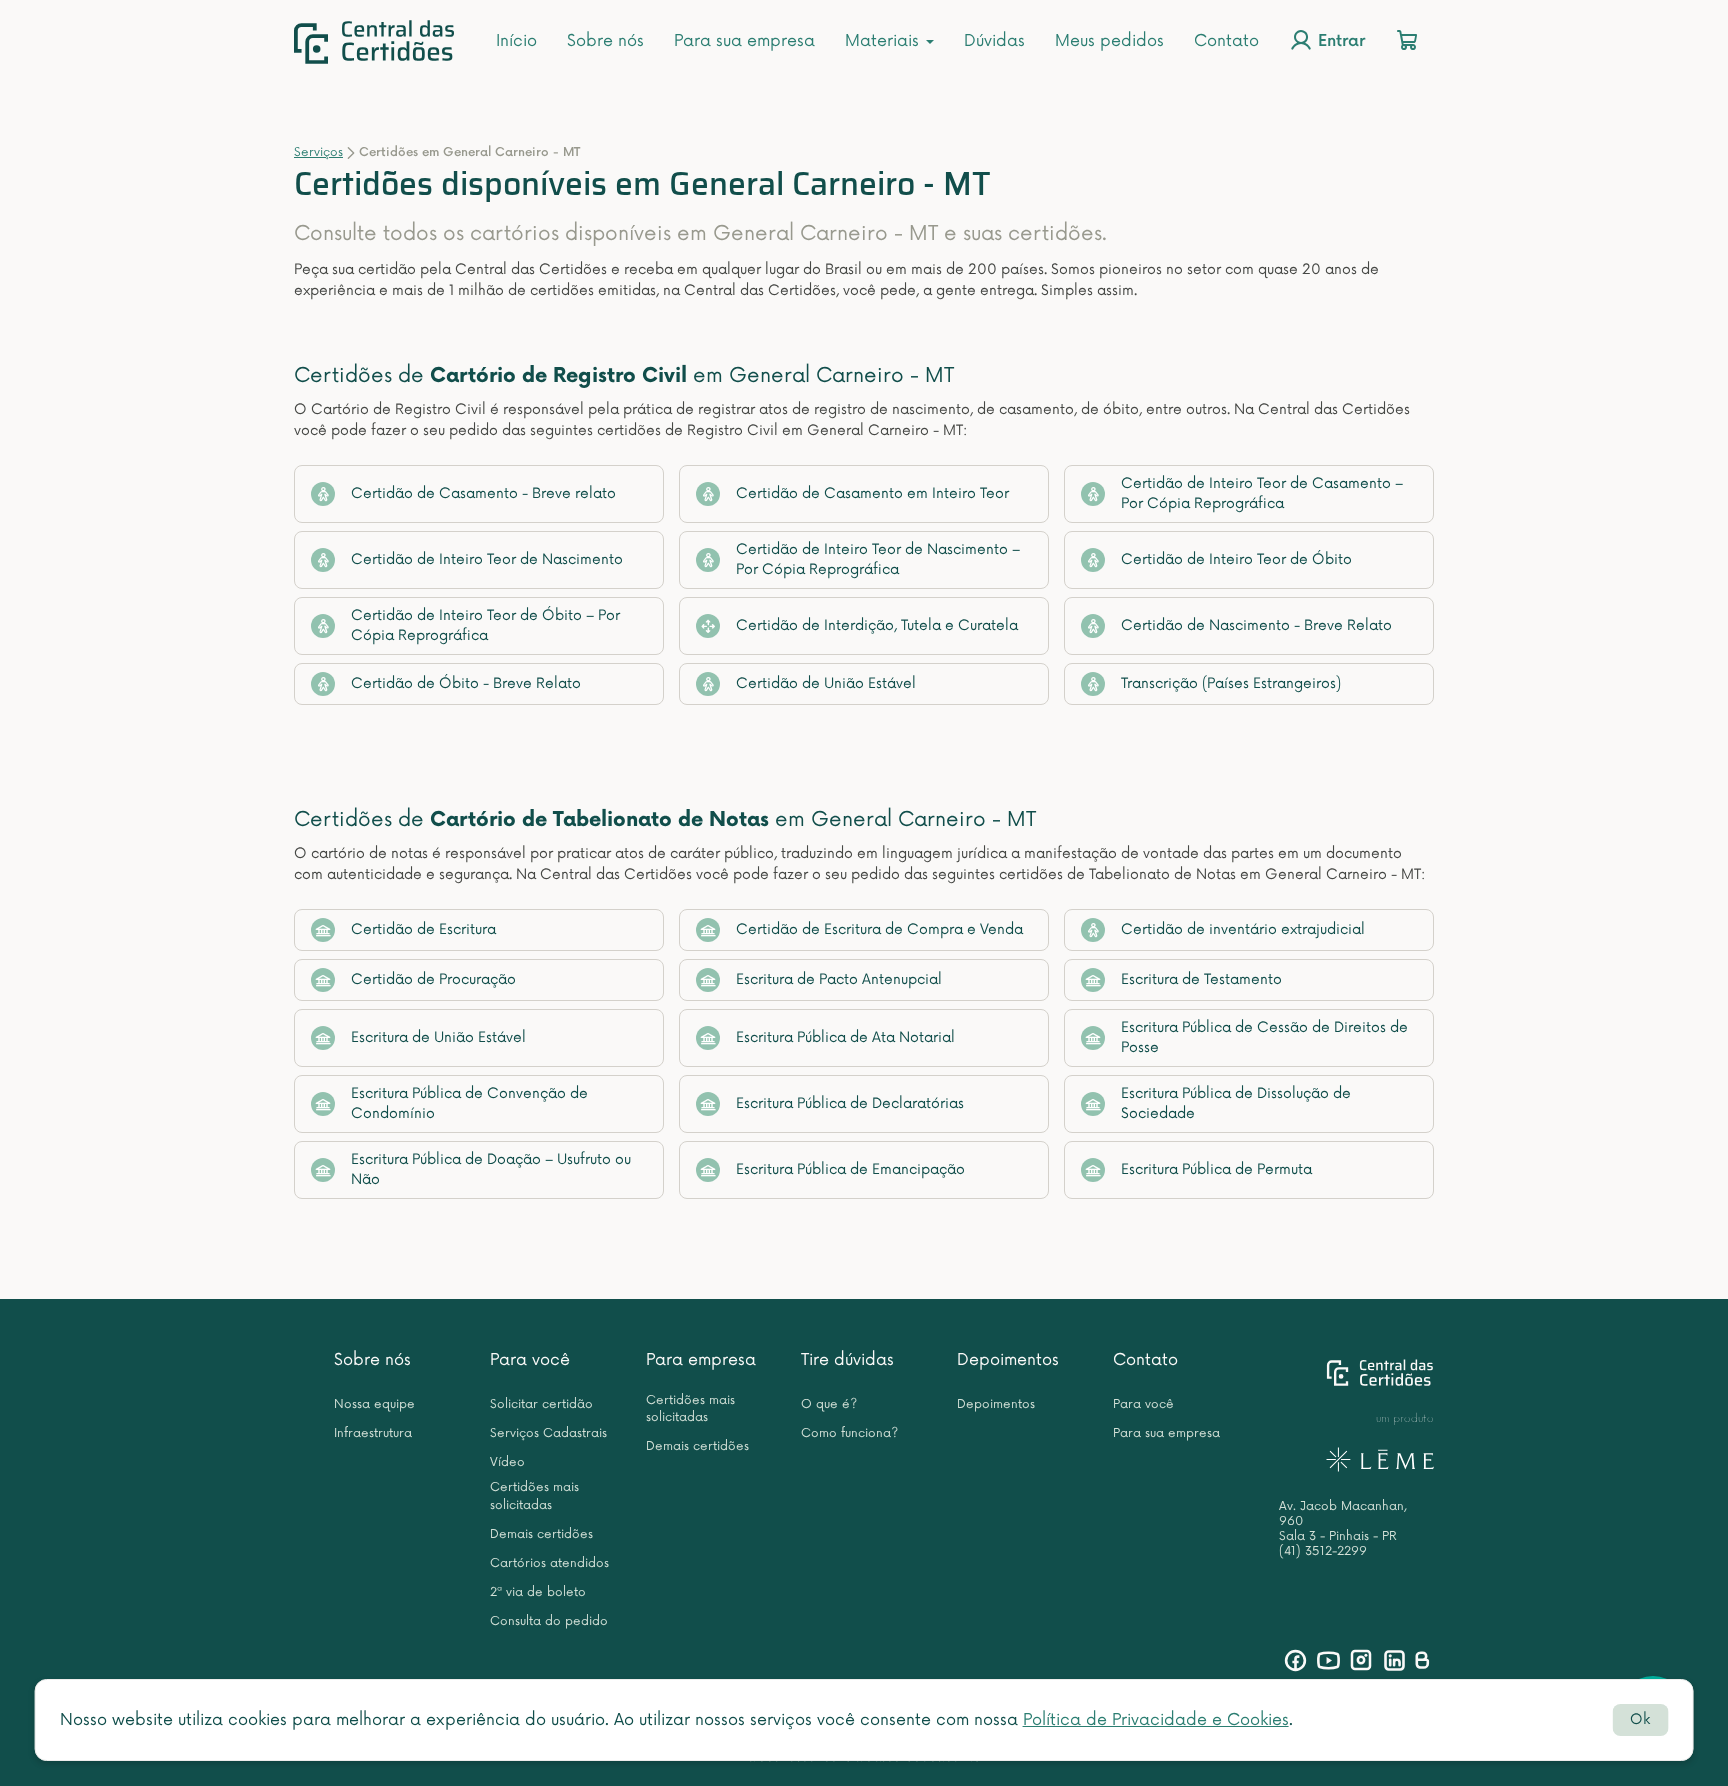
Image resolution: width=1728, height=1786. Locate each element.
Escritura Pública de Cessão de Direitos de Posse (1264, 1037)
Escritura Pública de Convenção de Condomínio (469, 1103)
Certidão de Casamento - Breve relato (483, 493)
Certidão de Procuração (433, 979)
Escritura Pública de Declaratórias (850, 1103)
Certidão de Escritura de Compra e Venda (879, 929)
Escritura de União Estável (438, 1037)
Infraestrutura (373, 1433)
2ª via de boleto (538, 1592)
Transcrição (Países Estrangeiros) (1231, 683)
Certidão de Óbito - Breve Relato (466, 683)
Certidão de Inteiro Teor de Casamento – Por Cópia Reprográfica (1262, 493)
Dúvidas (994, 41)
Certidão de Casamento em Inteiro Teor (872, 493)
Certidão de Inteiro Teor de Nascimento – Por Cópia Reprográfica (878, 559)
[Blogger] (1421, 1660)
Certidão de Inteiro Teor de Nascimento (487, 559)
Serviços (318, 152)
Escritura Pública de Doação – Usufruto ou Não (491, 1169)
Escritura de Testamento (1201, 979)
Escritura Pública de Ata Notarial (845, 1037)
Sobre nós (605, 41)
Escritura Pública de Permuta (1216, 1169)
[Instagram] (1361, 1660)
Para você (530, 1360)
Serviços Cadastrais (548, 1433)
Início (516, 41)
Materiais (884, 41)
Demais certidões (541, 1534)
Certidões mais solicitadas (534, 1496)
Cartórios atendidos (549, 1563)
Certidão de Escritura (423, 929)
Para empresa (701, 1360)
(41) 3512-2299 (1323, 1551)
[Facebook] (1295, 1660)
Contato (1226, 41)
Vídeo (507, 1462)
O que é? (829, 1404)
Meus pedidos (1109, 41)
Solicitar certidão (541, 1404)
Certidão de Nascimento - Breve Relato (1256, 625)
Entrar (1339, 42)
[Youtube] (1328, 1660)
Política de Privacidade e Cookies (1156, 1720)
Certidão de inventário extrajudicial (1243, 929)
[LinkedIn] (1394, 1660)
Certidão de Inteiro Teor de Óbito (1236, 559)
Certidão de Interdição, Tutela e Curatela (877, 625)
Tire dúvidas (847, 1360)
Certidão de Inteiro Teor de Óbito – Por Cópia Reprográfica (485, 625)
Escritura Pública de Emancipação (850, 1169)
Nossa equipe (374, 1404)
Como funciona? (849, 1433)
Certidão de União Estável (826, 683)
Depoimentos (1008, 1360)
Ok (1640, 1719)
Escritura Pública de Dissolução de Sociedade (1236, 1103)
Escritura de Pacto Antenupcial (839, 979)
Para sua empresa (744, 41)
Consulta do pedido (549, 1621)
